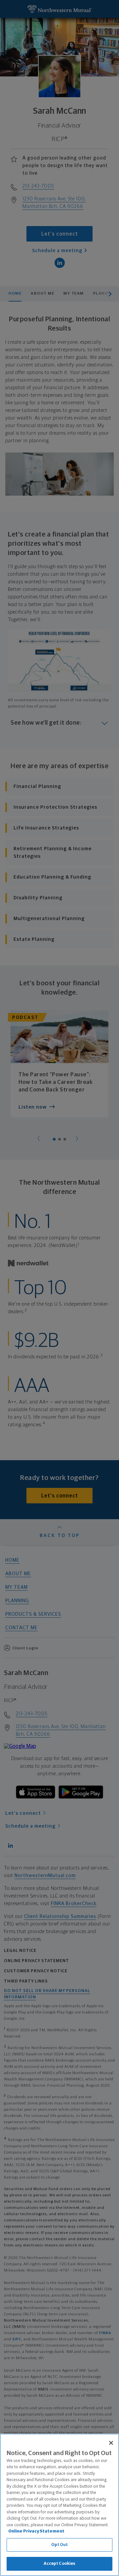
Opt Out (60, 2545)
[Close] (111, 2443)
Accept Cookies (60, 2564)
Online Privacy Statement (36, 2531)
